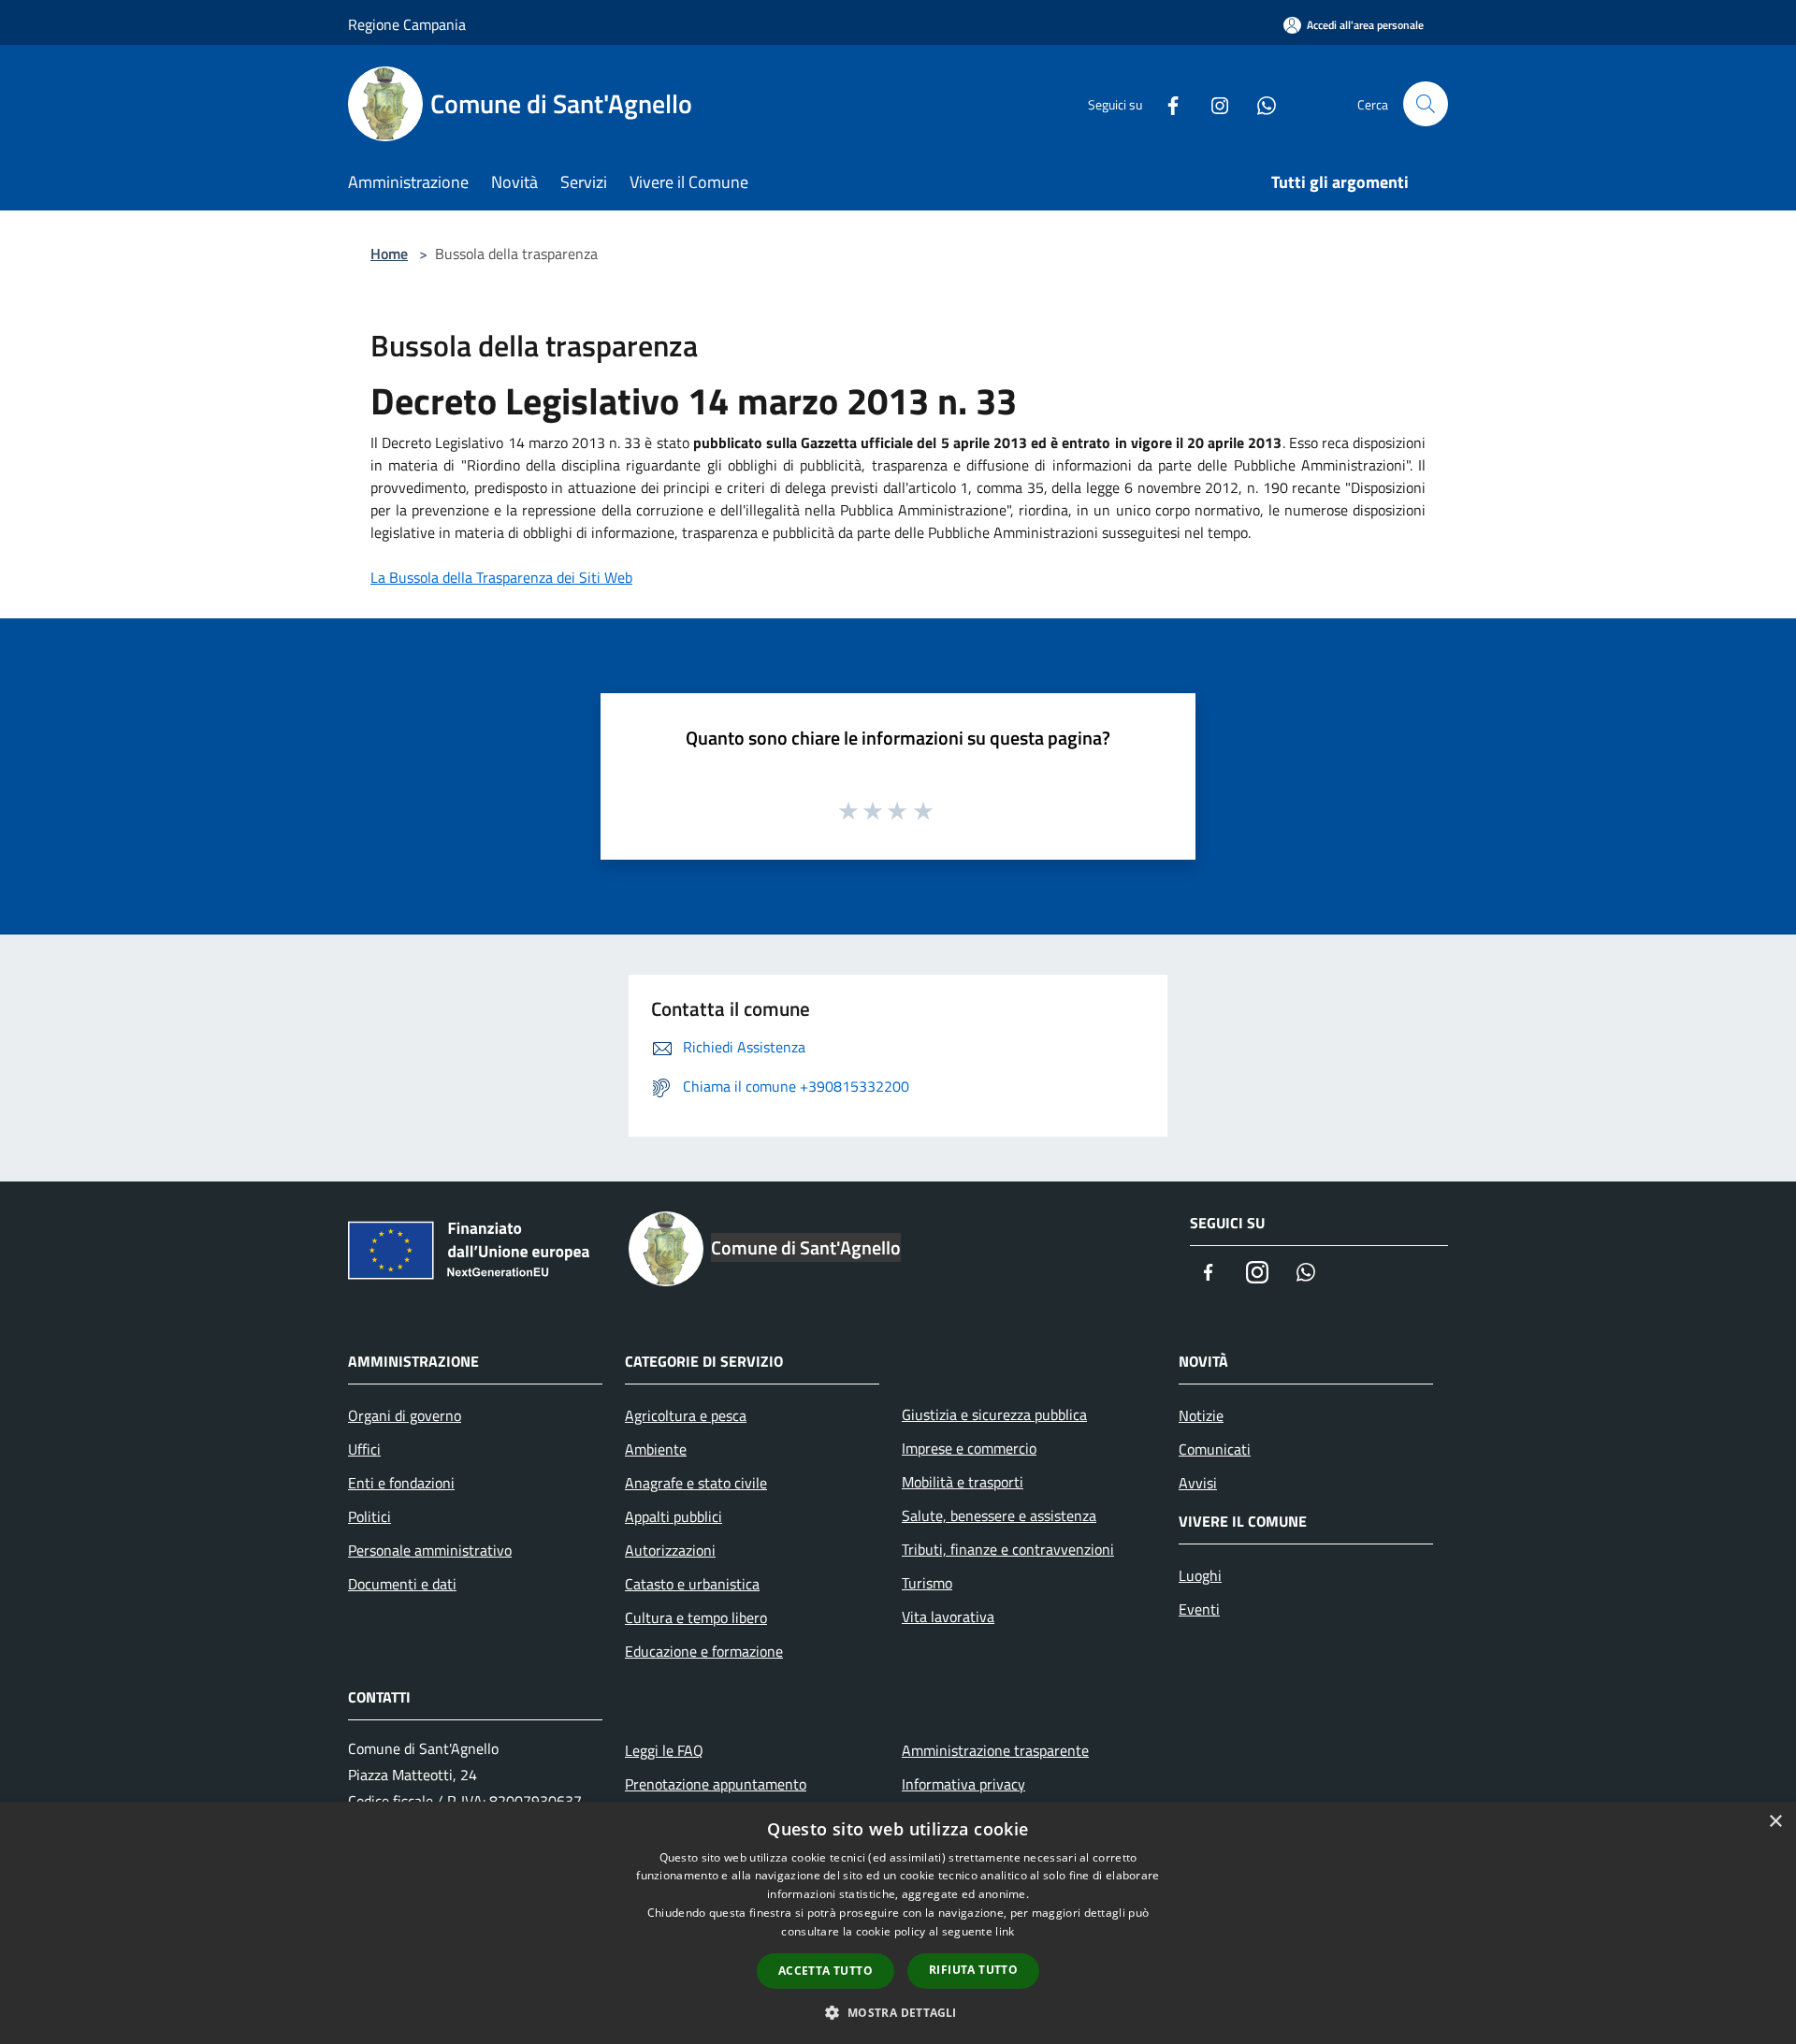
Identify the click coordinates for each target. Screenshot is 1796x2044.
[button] (898, 2012)
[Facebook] (1166, 103)
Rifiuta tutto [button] (973, 1970)
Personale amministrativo (430, 1550)
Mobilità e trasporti (963, 1482)
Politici (369, 1516)
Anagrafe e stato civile (696, 1483)
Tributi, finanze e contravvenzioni (1008, 1549)
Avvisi (1198, 1483)
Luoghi (1200, 1575)
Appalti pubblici (673, 1516)
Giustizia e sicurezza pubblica (994, 1414)
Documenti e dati (402, 1584)
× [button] (1775, 1822)
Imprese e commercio (969, 1448)
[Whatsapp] (1259, 103)
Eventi (1199, 1609)
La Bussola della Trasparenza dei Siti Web (501, 577)
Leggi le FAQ (664, 1750)
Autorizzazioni (670, 1550)
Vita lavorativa (948, 1616)
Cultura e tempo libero (696, 1617)
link (1005, 1931)
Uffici (364, 1449)
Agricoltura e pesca (686, 1415)
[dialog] (898, 1923)
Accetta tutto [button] (826, 1971)
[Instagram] (1212, 103)
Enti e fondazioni (401, 1483)
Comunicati (1215, 1449)
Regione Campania (407, 24)
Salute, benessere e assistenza (999, 1515)
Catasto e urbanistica (692, 1584)
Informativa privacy (963, 1784)
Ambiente (656, 1449)
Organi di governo (405, 1415)
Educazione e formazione (704, 1651)
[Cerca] (1426, 104)
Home (389, 254)
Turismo (927, 1583)
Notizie (1201, 1415)
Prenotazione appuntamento (716, 1784)
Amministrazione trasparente (995, 1750)
